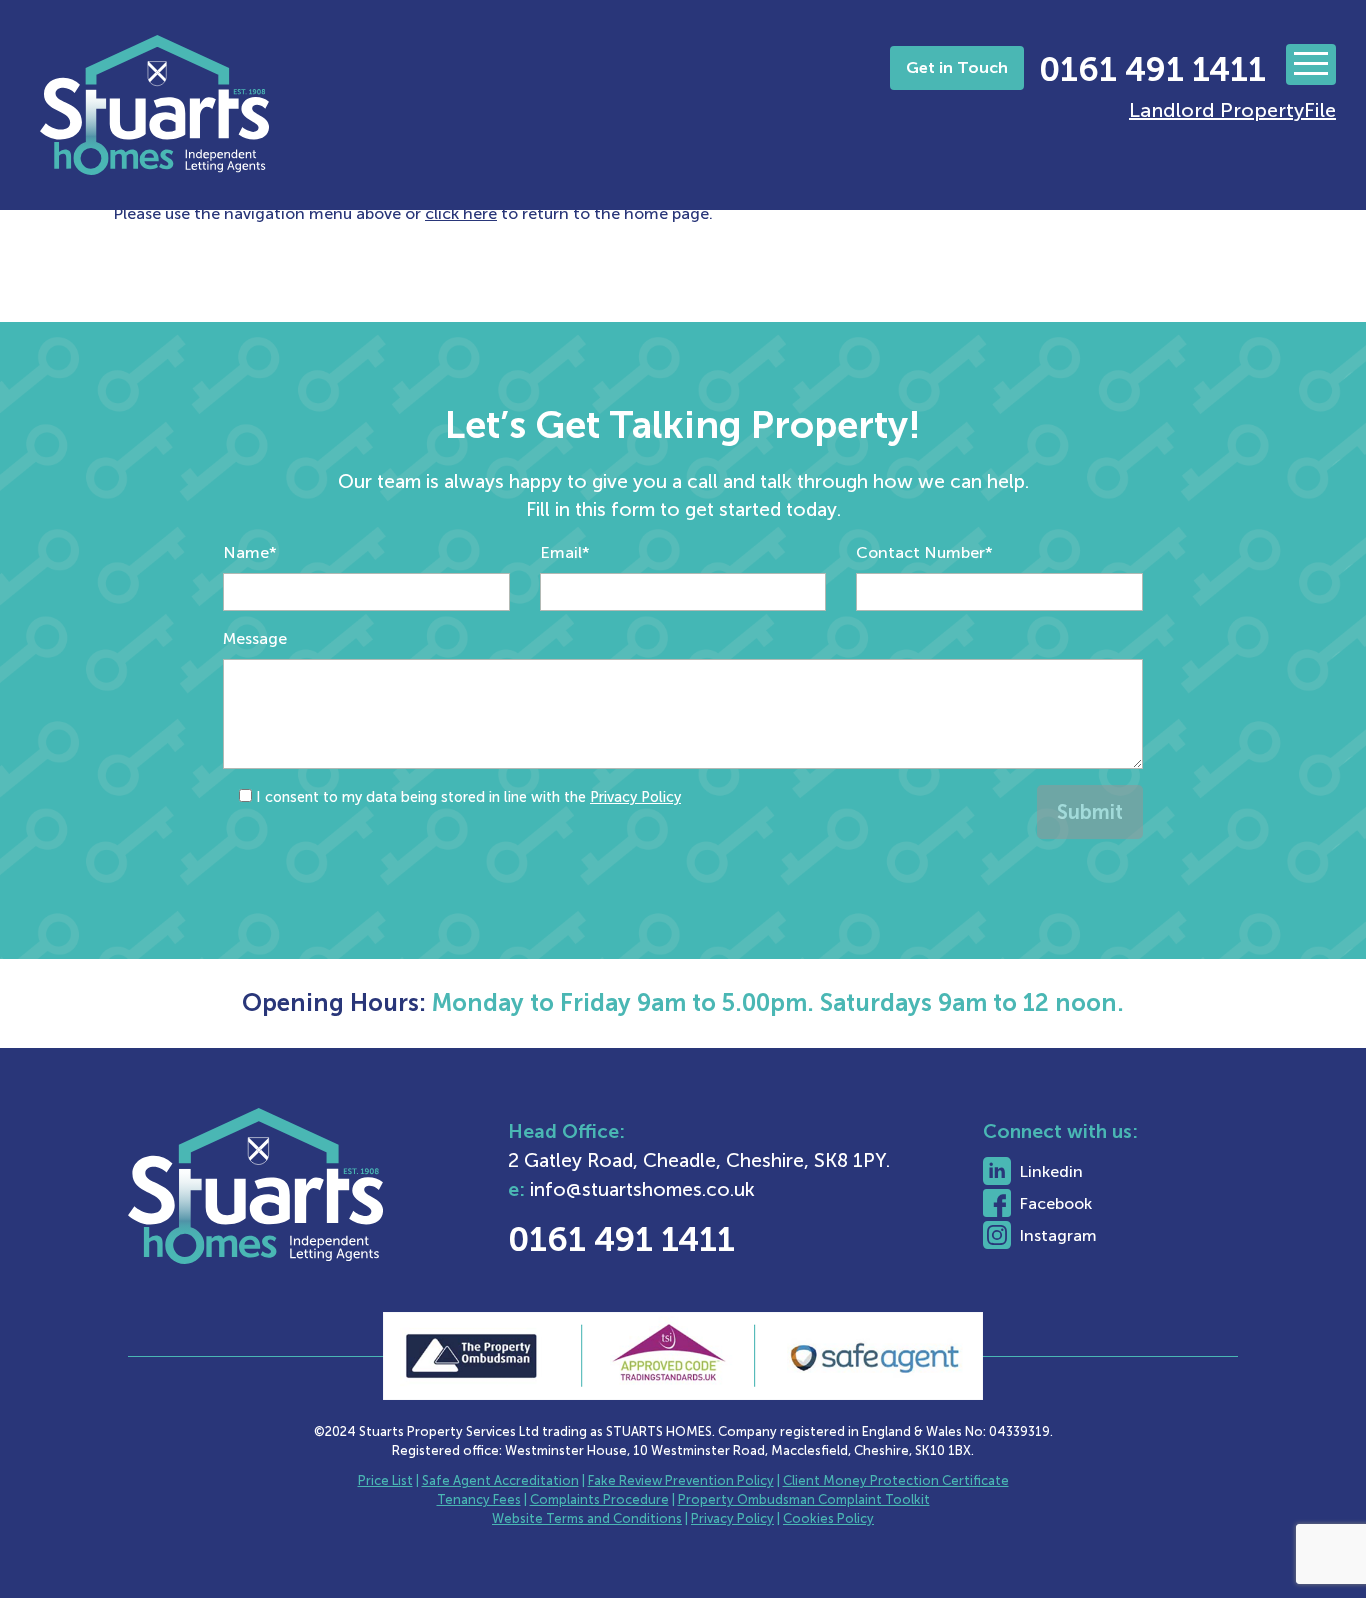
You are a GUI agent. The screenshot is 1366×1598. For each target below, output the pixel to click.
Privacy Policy (635, 797)
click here (461, 213)
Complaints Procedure (599, 1499)
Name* (250, 552)
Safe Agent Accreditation (500, 1480)
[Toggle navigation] (1311, 64)
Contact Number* (924, 552)
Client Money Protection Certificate (896, 1480)
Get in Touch (957, 67)
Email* (565, 552)
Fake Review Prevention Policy (681, 1480)
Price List (385, 1480)
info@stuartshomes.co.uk (642, 1189)
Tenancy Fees (479, 1499)
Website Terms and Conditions (587, 1518)
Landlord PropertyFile (1232, 110)
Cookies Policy (828, 1518)
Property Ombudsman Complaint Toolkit (804, 1499)
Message (255, 638)
